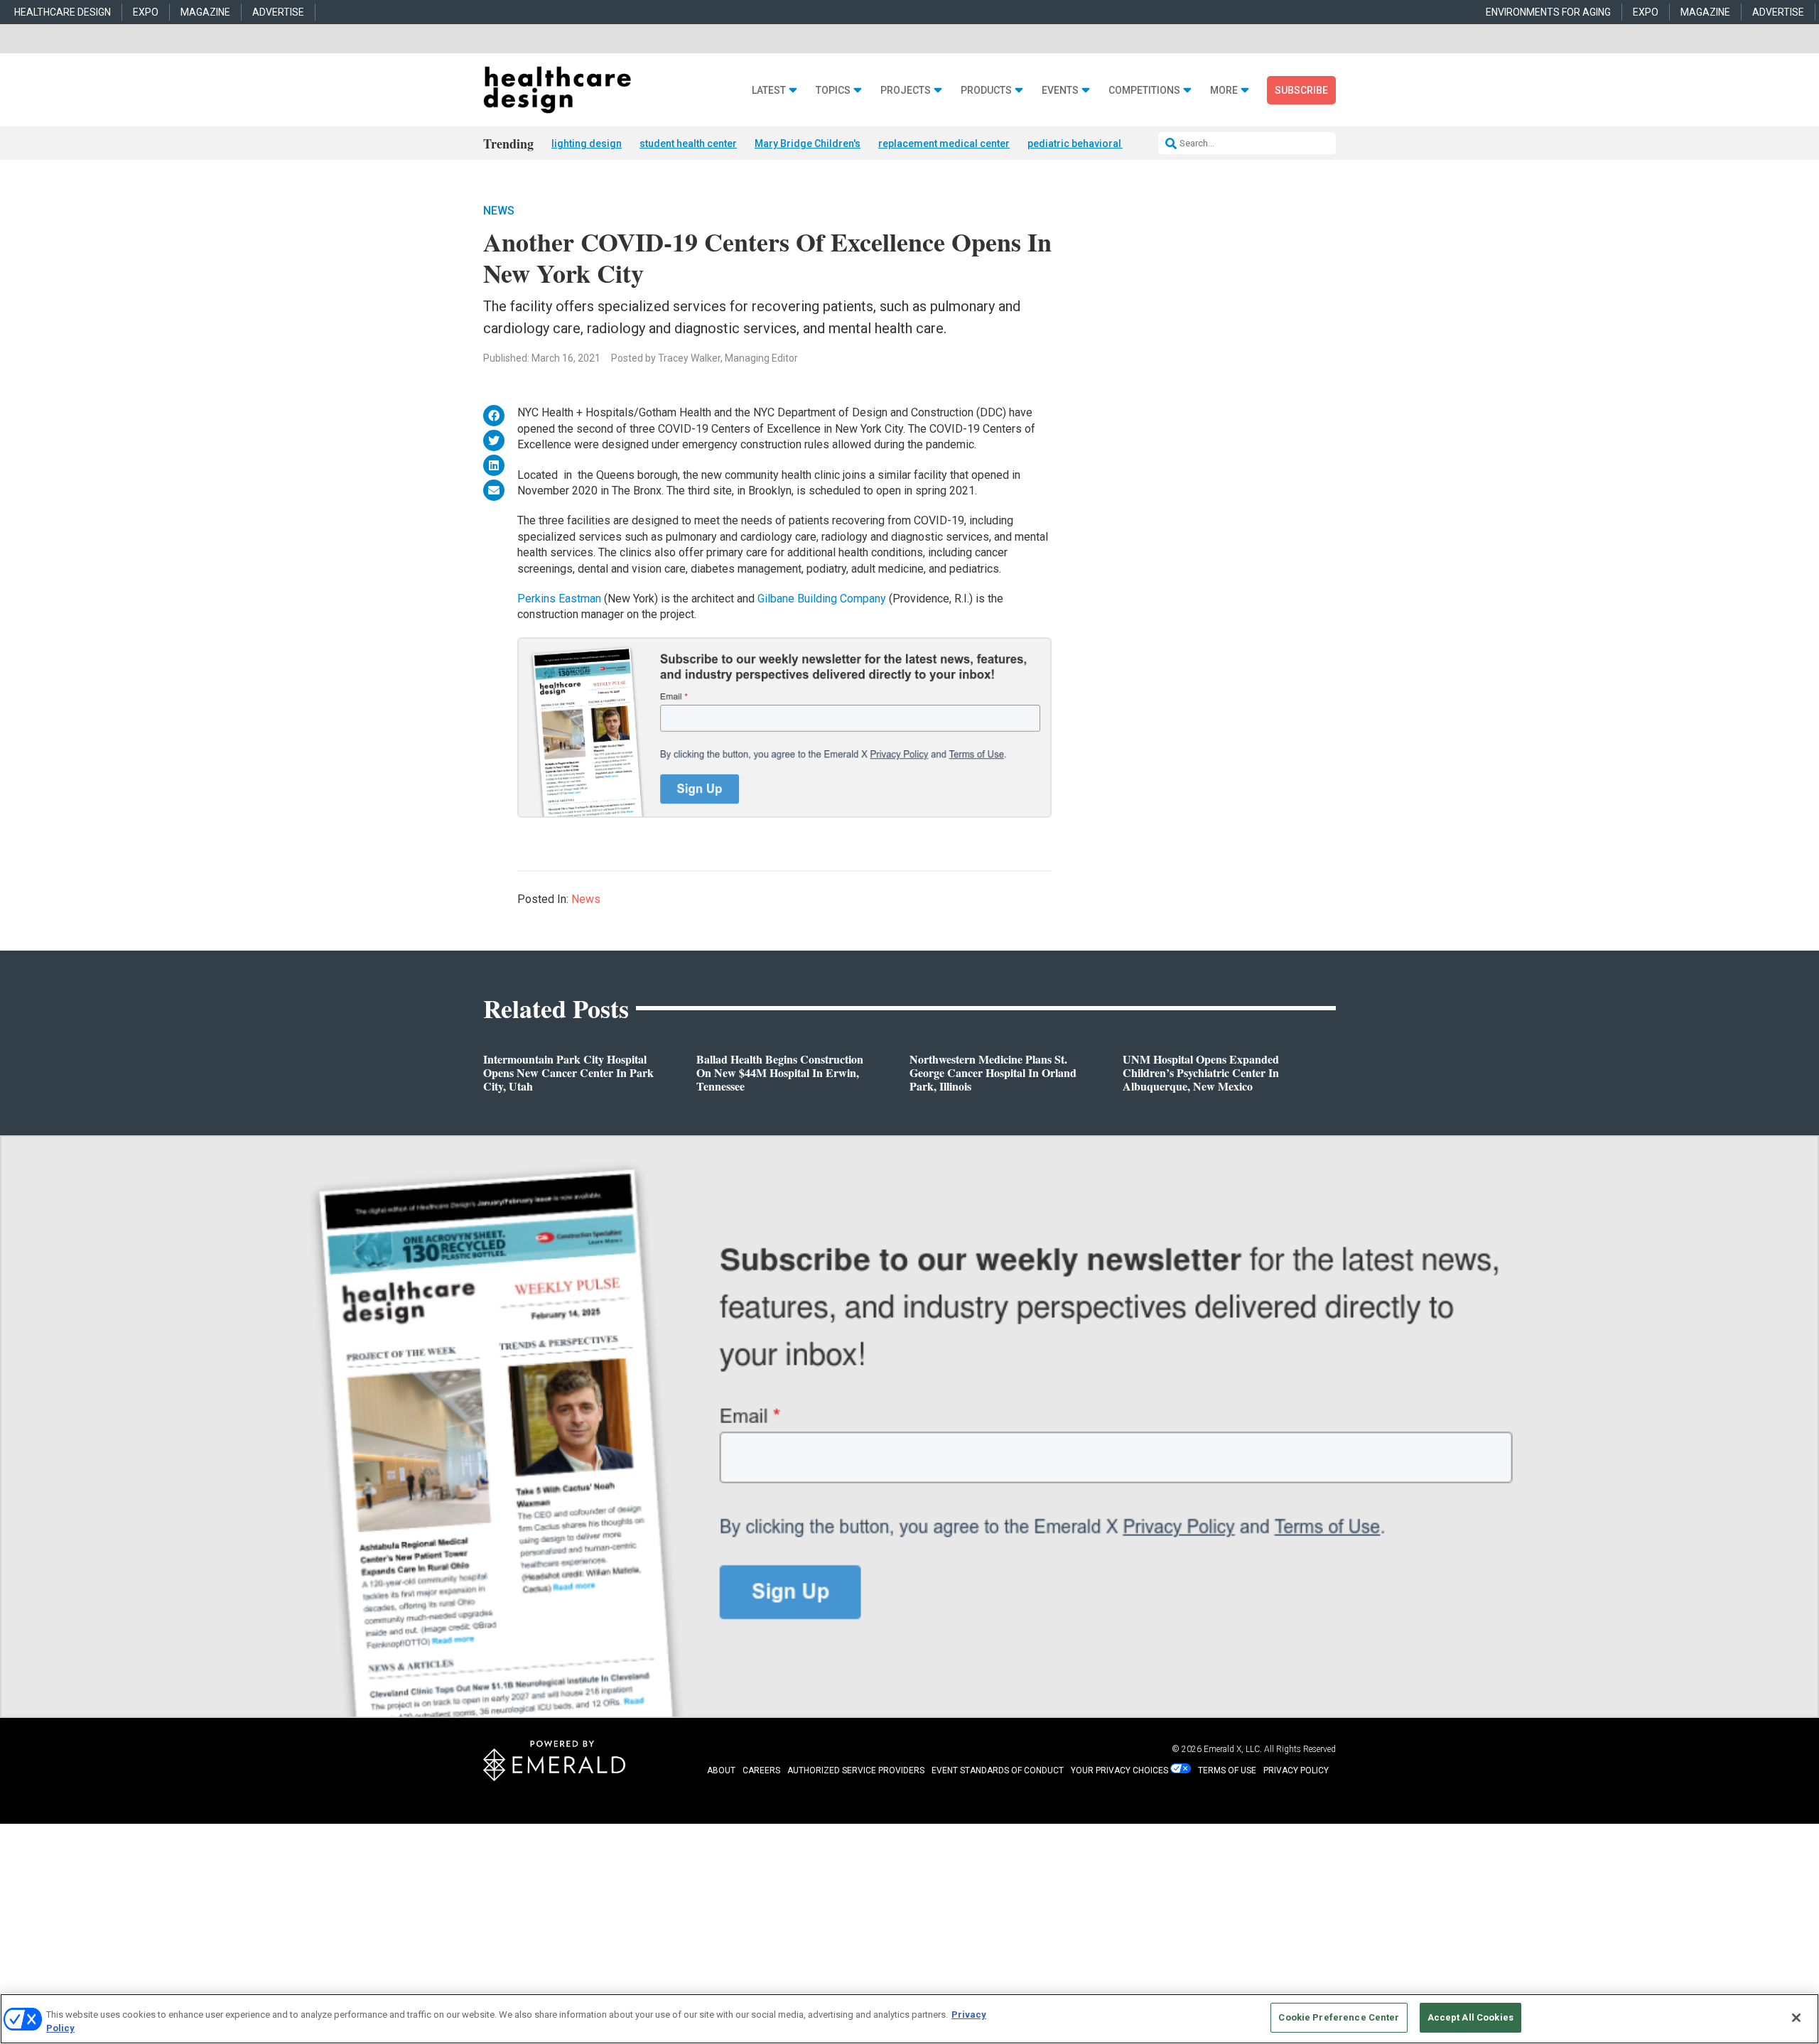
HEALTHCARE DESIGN (63, 12)
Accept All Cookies (1470, 2017)
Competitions (1144, 91)
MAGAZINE (205, 12)
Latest (769, 91)
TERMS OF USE (1227, 1770)
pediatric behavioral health (1090, 144)
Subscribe (1301, 90)
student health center (688, 144)
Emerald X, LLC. (1233, 1749)
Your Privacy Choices (1119, 1770)
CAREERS (761, 1770)
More (1224, 91)
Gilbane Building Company (822, 599)
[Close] (1796, 2018)
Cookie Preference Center (1339, 2017)
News (499, 211)
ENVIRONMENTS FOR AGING (1548, 12)
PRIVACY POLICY (1296, 1770)
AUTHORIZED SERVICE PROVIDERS (856, 1770)
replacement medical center (944, 144)
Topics (833, 91)
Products (986, 91)
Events (1060, 91)
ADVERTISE (278, 12)
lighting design (587, 144)
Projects (906, 91)
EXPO (146, 12)
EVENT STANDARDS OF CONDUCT (998, 1770)
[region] (909, 2019)
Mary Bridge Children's (808, 144)
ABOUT (721, 1770)
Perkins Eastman (559, 599)
